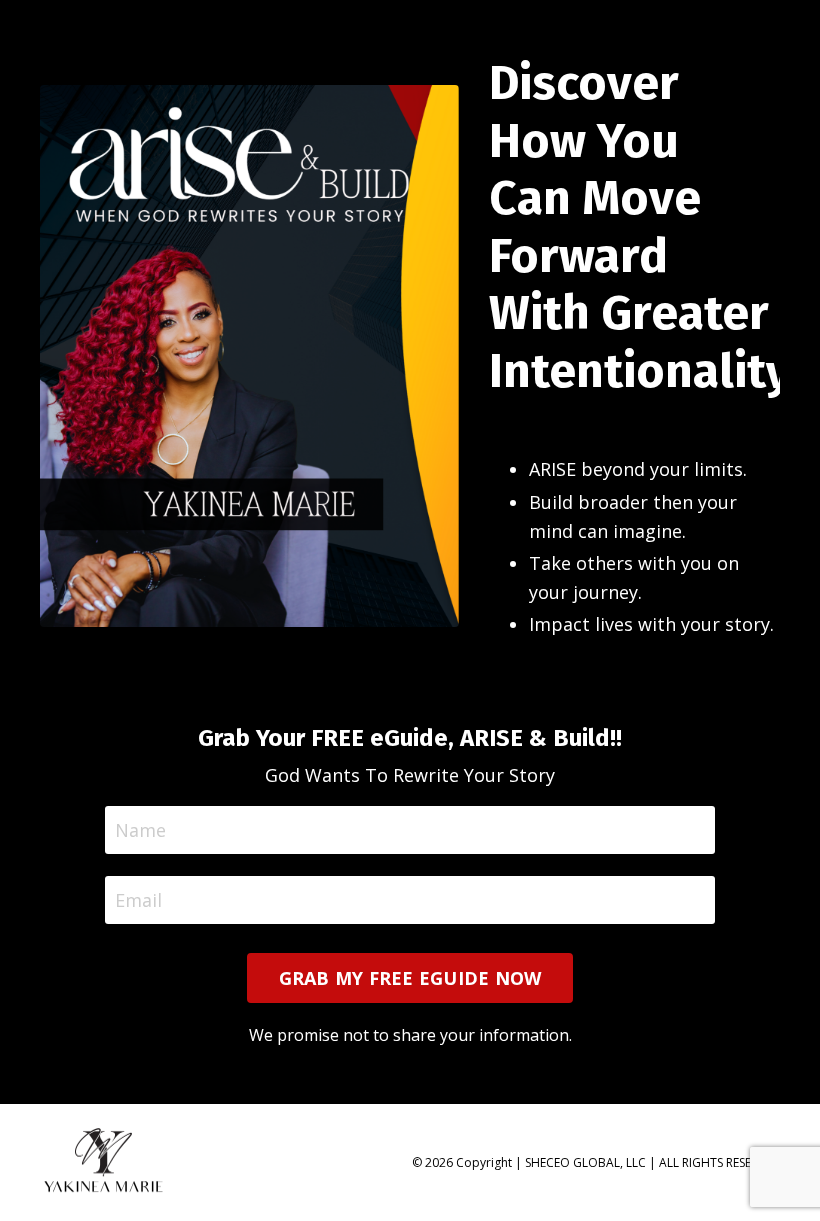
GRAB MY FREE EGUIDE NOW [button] (410, 978)
